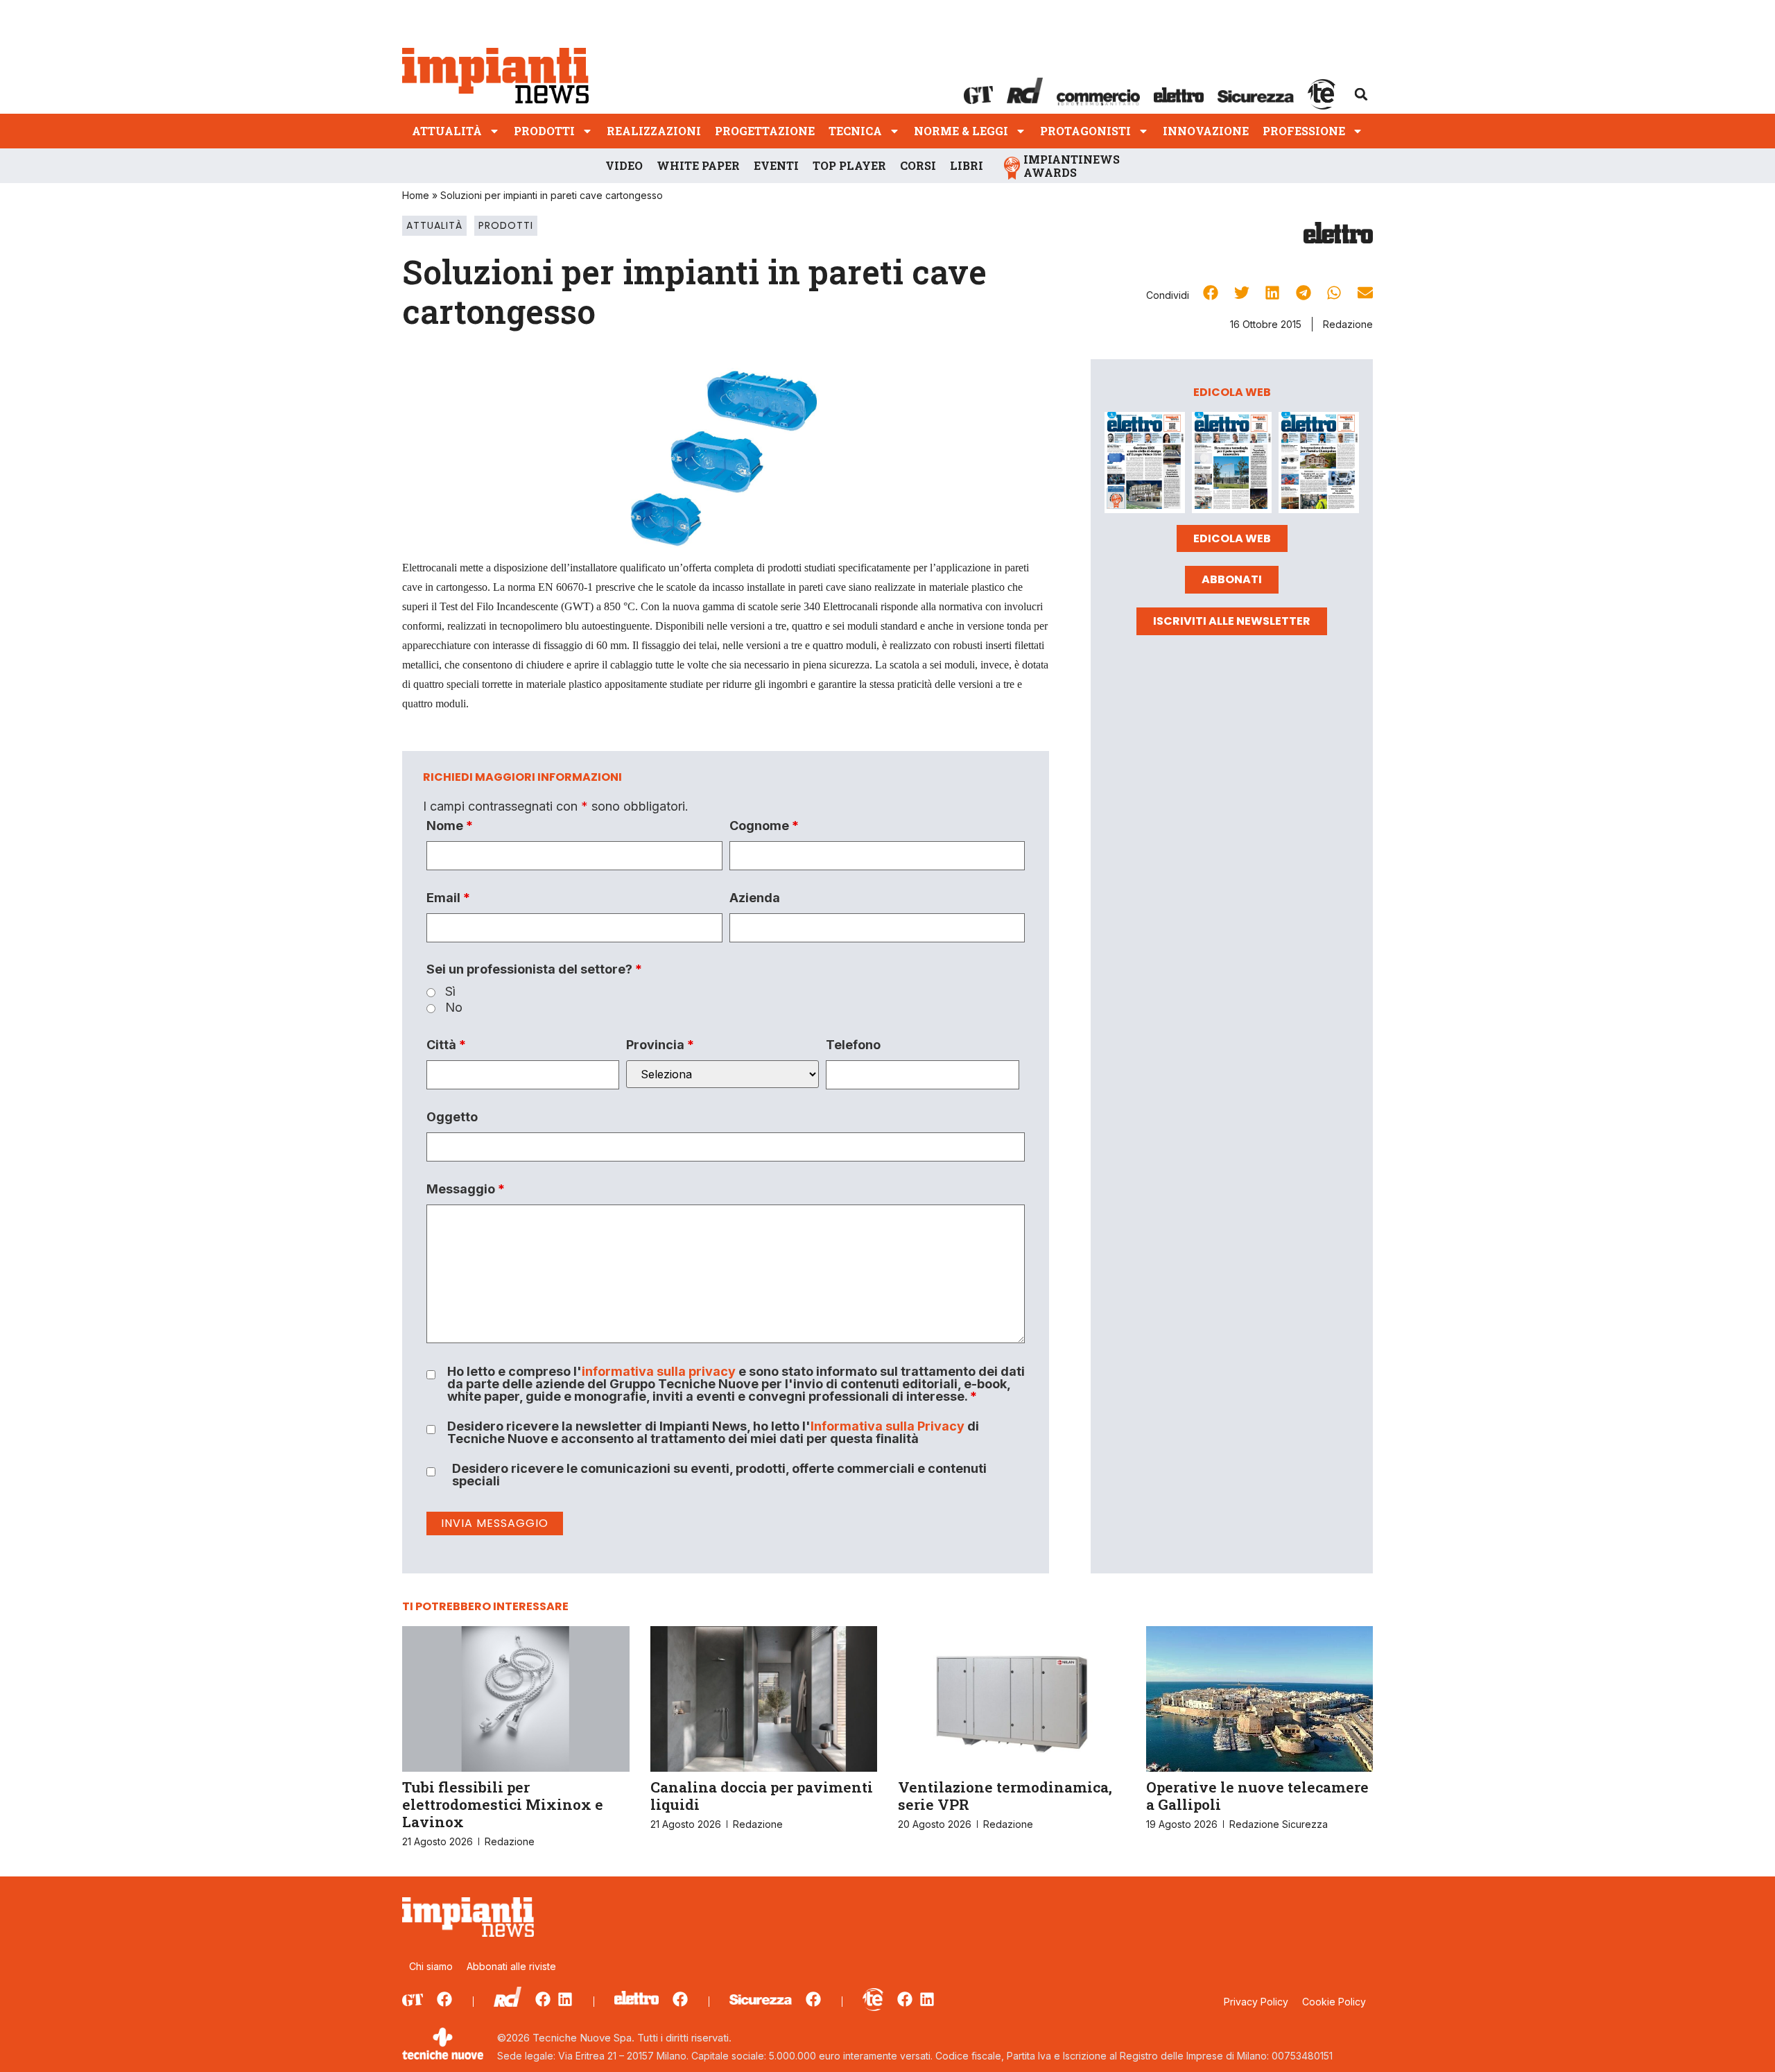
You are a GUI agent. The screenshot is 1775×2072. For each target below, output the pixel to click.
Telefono (853, 1045)
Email (448, 898)
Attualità (447, 131)
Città (446, 1045)
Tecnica (855, 131)
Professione (1304, 131)
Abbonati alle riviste (511, 1966)
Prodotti (544, 131)
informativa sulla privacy (659, 1371)
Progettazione (765, 131)
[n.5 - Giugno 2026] (1232, 465)
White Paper (698, 165)
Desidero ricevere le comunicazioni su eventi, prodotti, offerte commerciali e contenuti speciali (719, 1475)
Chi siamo (431, 1966)
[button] (1361, 94)
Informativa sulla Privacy (887, 1426)
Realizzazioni (654, 131)
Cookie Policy (1334, 2002)
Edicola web (1232, 538)
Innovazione (1206, 131)
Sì (450, 992)
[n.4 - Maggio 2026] (1319, 465)
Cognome (764, 826)
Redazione (1348, 324)
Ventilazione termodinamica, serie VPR (1005, 1796)
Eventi (776, 165)
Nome (450, 826)
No (454, 1008)
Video (624, 165)
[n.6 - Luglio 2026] (1145, 465)
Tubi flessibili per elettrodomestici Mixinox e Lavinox (503, 1804)
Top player (849, 165)
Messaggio (466, 1189)
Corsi (918, 165)
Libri (967, 165)
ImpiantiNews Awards (1072, 166)
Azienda (755, 898)
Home (416, 195)
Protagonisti (1085, 131)
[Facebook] (444, 1999)
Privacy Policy (1256, 2002)
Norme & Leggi (961, 131)
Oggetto (452, 1117)
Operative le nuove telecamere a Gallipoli (1257, 1796)
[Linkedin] (565, 1999)
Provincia (660, 1045)
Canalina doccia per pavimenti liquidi (762, 1796)
